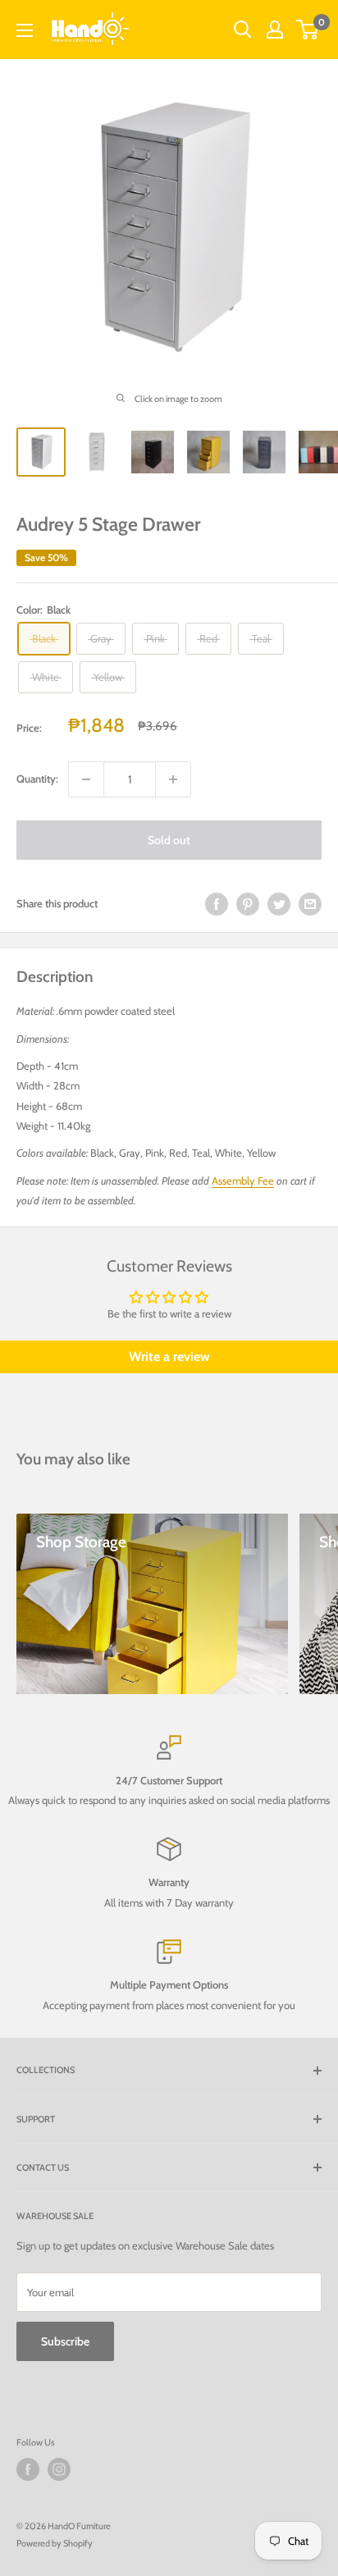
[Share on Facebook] (217, 904)
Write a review (169, 1357)
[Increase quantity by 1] (173, 779)
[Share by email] (310, 904)
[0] (308, 30)
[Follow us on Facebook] (28, 2469)
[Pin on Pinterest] (248, 904)
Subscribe (65, 2341)
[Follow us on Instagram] (59, 2469)
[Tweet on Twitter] (279, 904)
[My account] (275, 30)
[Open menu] (25, 30)
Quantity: (37, 779)
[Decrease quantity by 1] (86, 779)
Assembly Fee (243, 1181)
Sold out (169, 840)
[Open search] (243, 30)
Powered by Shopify (55, 2543)
